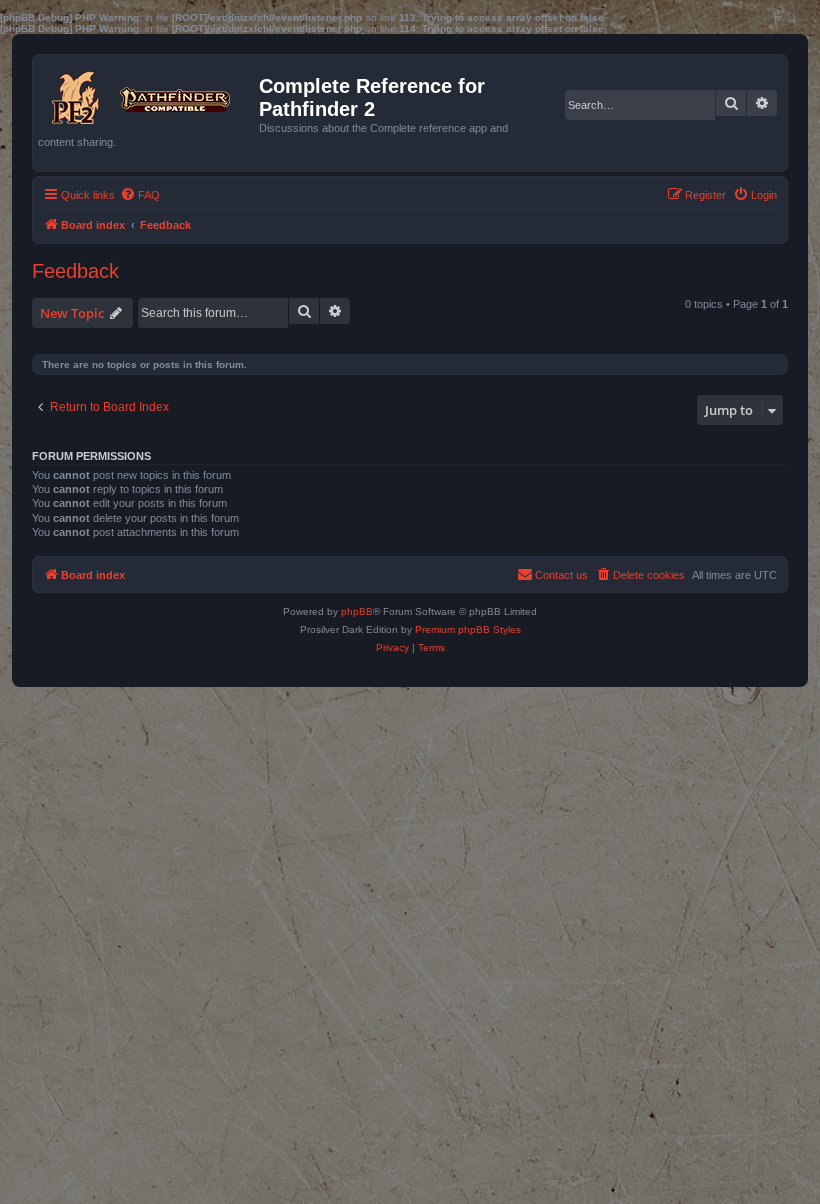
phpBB (357, 611)
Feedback (75, 271)
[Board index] (148, 93)
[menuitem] (140, 195)
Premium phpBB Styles (468, 629)
